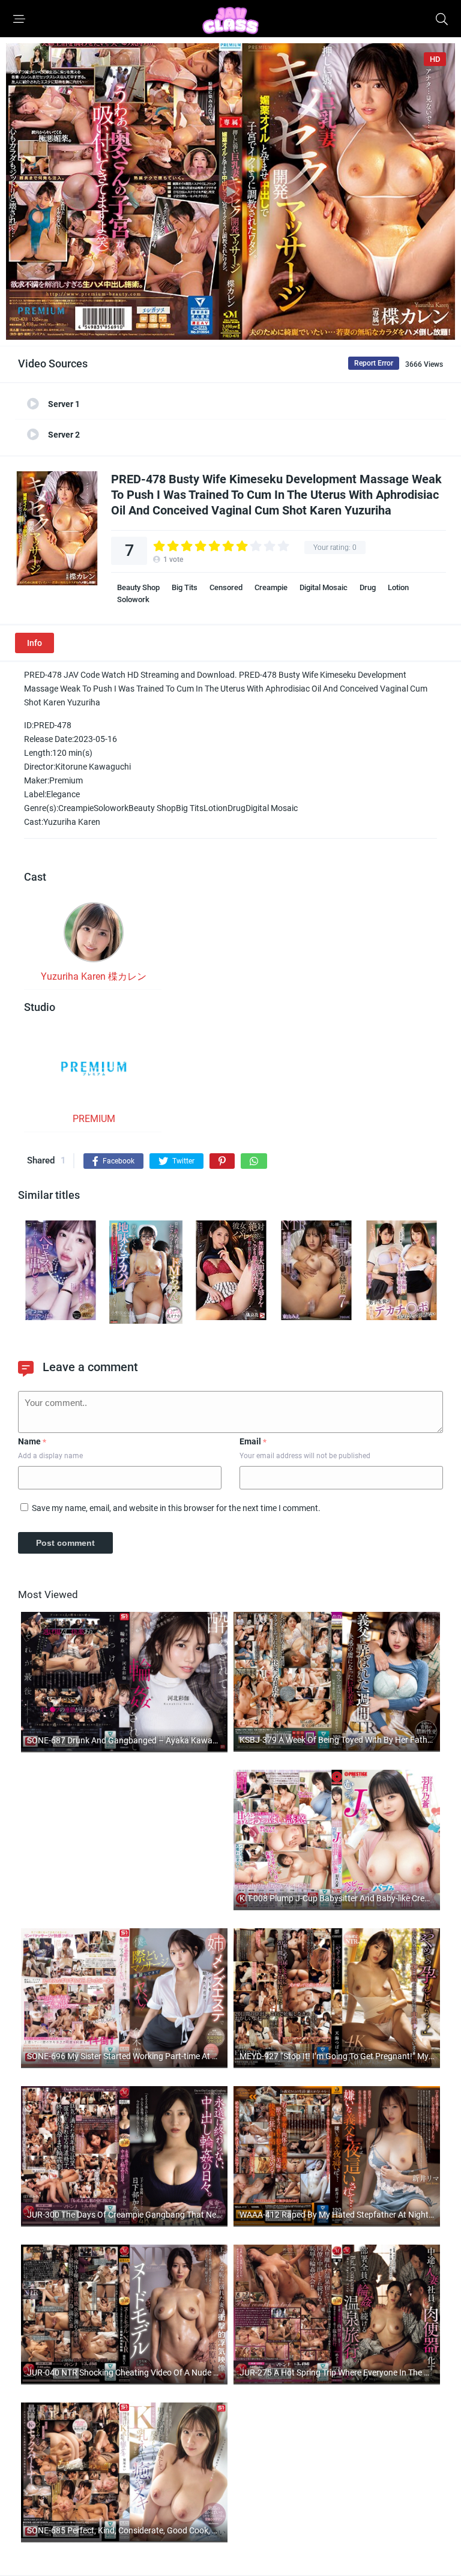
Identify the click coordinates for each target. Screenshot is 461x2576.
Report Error (374, 363)
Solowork (133, 599)
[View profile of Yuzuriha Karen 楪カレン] (94, 936)
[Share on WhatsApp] (254, 1161)
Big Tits (185, 587)
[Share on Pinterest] (222, 1161)
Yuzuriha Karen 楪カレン (94, 976)
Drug (368, 587)
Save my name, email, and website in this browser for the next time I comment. (176, 1508)
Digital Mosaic (324, 587)
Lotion (398, 587)
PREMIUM (94, 1119)
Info (35, 643)
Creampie (271, 587)
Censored (226, 587)
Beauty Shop (138, 587)
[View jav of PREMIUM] (94, 1072)
